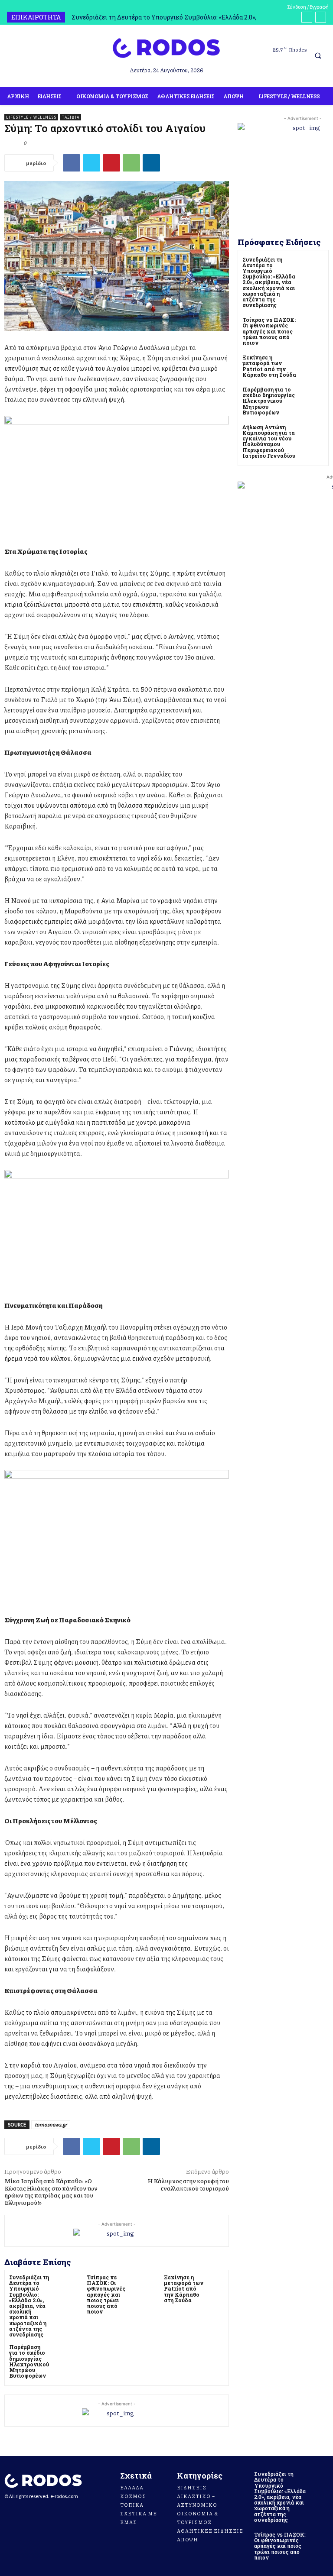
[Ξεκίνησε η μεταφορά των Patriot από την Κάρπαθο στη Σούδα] (216, 2282)
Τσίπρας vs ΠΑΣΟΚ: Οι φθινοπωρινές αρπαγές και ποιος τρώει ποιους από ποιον (106, 2294)
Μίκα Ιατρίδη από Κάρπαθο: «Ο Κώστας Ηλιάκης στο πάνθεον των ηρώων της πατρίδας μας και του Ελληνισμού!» (51, 2191)
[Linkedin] (151, 163)
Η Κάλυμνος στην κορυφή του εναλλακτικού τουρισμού (188, 2184)
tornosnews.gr (51, 2125)
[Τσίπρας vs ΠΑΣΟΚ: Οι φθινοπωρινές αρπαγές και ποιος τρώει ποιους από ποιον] (139, 2282)
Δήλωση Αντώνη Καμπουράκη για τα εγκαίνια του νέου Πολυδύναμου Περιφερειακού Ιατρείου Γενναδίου (269, 441)
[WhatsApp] (131, 163)
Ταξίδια (71, 117)
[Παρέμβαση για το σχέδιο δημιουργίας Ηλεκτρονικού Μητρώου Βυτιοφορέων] (62, 2352)
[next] (321, 17)
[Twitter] (91, 163)
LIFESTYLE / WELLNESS (31, 117)
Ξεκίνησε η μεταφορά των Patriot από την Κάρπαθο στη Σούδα (184, 2289)
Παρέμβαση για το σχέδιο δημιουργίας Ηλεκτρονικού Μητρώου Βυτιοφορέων (29, 2361)
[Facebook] (10, 57)
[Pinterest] (111, 163)
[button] (318, 56)
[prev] (307, 17)
